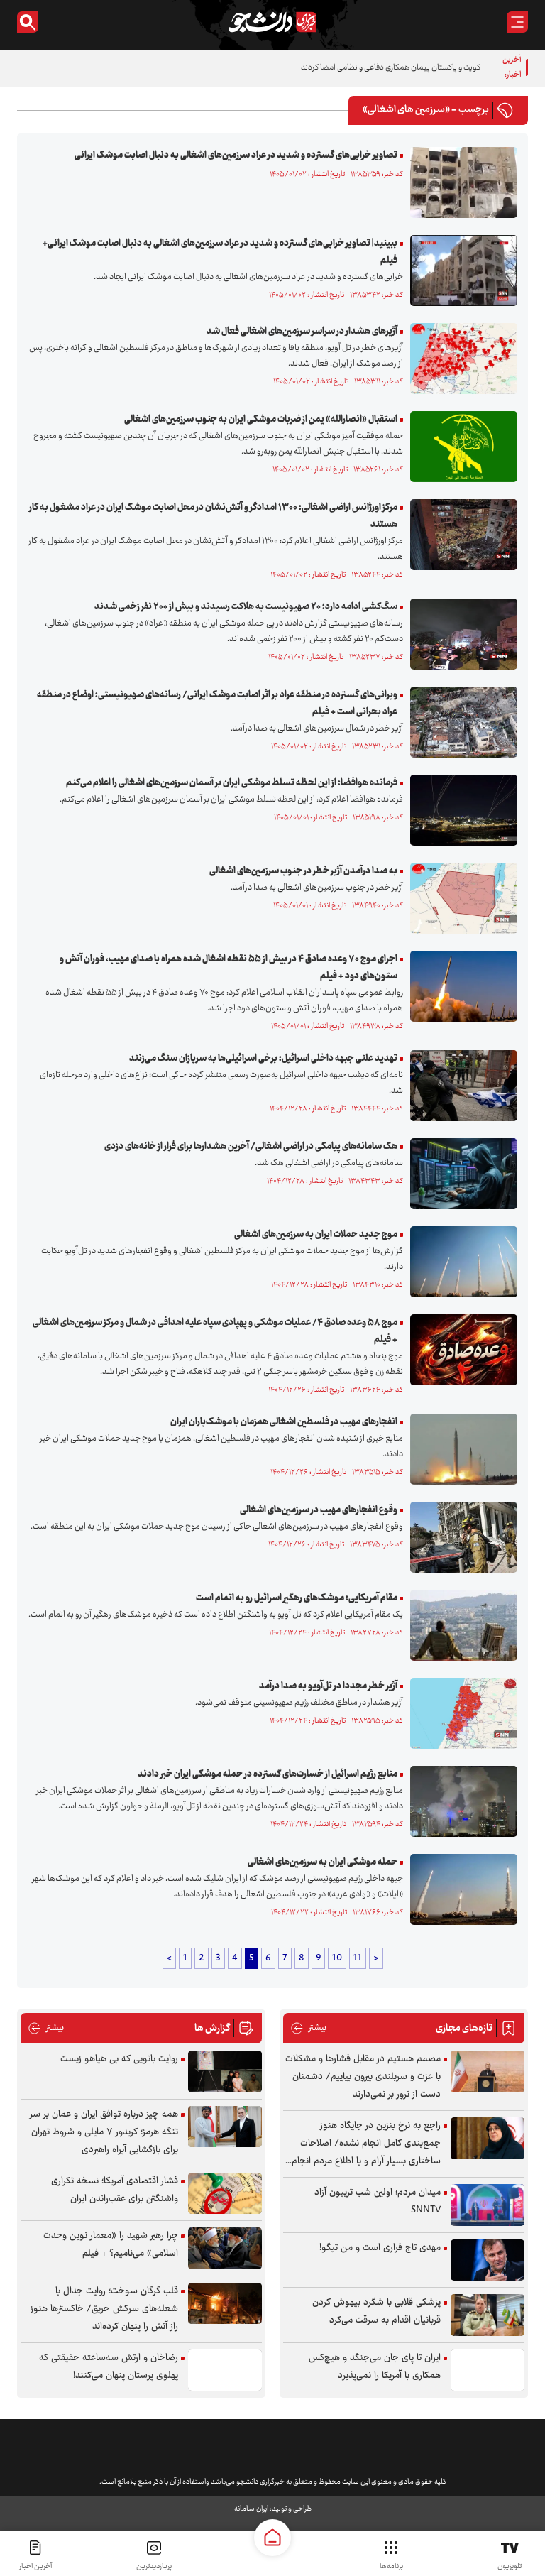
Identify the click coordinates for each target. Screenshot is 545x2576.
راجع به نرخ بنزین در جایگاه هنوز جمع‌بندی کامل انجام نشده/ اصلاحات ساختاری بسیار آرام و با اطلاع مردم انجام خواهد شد (366, 2144)
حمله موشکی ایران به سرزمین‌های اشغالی (323, 1862)
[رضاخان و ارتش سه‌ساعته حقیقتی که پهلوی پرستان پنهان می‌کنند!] (225, 2370)
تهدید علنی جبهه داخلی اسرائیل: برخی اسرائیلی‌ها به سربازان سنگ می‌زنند (263, 1059)
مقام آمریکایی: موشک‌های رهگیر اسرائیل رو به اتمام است (297, 1598)
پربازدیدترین (154, 2566)
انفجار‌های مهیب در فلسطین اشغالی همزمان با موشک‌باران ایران (284, 1422)
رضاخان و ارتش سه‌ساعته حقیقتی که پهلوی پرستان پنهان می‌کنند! (109, 2367)
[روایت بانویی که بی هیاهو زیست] (225, 2072)
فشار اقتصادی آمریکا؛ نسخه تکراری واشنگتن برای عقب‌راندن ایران (115, 2190)
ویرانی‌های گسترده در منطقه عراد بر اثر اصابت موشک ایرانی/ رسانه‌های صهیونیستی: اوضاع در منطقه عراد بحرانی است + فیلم (217, 704)
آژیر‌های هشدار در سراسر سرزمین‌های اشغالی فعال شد (302, 332)
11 (358, 1958)
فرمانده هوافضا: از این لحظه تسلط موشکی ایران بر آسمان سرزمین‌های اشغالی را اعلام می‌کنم (232, 783)
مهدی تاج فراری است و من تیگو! (380, 2248)
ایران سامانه (251, 2509)
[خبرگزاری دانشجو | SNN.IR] (272, 22)
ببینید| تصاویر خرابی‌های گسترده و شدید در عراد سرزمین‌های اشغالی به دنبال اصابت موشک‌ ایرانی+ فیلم (220, 252)
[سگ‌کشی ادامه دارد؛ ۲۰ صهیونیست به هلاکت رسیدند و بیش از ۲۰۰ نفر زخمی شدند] (460, 634)
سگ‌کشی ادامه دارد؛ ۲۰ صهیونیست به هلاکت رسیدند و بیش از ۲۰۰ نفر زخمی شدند (246, 607)
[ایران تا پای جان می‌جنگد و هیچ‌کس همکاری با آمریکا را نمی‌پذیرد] (488, 2370)
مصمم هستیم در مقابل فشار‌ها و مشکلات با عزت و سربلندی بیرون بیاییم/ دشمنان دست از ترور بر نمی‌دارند (363, 2077)
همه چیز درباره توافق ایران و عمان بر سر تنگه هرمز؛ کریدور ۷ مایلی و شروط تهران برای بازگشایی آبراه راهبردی (104, 2132)
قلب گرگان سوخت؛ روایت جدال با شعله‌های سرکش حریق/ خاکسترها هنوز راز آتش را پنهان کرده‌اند (104, 2309)
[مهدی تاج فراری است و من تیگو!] (488, 2260)
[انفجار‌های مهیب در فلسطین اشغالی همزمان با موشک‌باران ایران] (460, 1449)
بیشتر (308, 2028)
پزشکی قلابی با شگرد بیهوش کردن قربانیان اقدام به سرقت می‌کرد (376, 2312)
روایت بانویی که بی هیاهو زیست (119, 2059)
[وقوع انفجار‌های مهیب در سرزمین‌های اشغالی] (460, 1537)
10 (337, 1958)
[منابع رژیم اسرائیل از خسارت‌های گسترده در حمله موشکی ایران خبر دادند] (460, 1801)
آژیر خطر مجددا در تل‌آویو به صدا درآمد (328, 1686)
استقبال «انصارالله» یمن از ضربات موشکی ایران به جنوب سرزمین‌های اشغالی (261, 420)
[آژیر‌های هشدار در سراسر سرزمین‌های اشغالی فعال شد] (460, 359)
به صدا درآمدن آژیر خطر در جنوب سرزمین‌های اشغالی (303, 871)
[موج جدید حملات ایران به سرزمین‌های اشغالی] (460, 1262)
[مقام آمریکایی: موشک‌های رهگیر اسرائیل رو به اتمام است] (460, 1625)
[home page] (272, 2538)
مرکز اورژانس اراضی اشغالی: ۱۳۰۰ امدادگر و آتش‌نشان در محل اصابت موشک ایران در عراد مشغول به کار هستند (213, 516)
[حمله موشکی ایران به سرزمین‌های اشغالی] (460, 1889)
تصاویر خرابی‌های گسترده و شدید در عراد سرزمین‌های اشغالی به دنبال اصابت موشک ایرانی (236, 155)
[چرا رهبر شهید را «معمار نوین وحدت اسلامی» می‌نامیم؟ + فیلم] (225, 2248)
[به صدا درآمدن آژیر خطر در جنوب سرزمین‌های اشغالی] (460, 898)
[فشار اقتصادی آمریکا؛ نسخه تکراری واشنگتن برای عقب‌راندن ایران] (225, 2194)
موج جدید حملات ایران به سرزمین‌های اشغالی (316, 1235)
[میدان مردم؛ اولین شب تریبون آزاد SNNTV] (488, 2205)
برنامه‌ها (391, 2566)
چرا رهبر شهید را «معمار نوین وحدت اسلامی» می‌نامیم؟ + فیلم (111, 2245)
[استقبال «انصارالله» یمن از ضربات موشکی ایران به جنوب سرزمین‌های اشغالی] (460, 447)
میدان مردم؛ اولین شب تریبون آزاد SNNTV (378, 2201)
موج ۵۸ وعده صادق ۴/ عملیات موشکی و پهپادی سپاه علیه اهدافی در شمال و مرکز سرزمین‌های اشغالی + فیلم (215, 1331)
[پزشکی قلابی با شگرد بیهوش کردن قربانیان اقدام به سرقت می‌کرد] (488, 2315)
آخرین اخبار (35, 2566)
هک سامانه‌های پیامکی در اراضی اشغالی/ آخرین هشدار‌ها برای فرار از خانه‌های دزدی (251, 1147)
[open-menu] (517, 22)
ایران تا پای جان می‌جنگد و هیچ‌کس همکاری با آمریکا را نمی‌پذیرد (375, 2367)
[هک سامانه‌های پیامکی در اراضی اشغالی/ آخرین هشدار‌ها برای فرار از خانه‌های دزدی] (460, 1174)
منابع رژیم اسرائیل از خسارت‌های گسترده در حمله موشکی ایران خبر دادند (268, 1774)
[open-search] (28, 22)
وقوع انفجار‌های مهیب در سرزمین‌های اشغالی (319, 1510)
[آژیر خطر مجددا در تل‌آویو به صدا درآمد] (460, 1713)
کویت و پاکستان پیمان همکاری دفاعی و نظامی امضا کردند (391, 68)
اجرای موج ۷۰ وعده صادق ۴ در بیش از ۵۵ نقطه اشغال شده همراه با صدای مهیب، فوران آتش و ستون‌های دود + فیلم (229, 968)
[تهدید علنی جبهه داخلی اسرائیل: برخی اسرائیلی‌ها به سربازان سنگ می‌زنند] (460, 1086)
